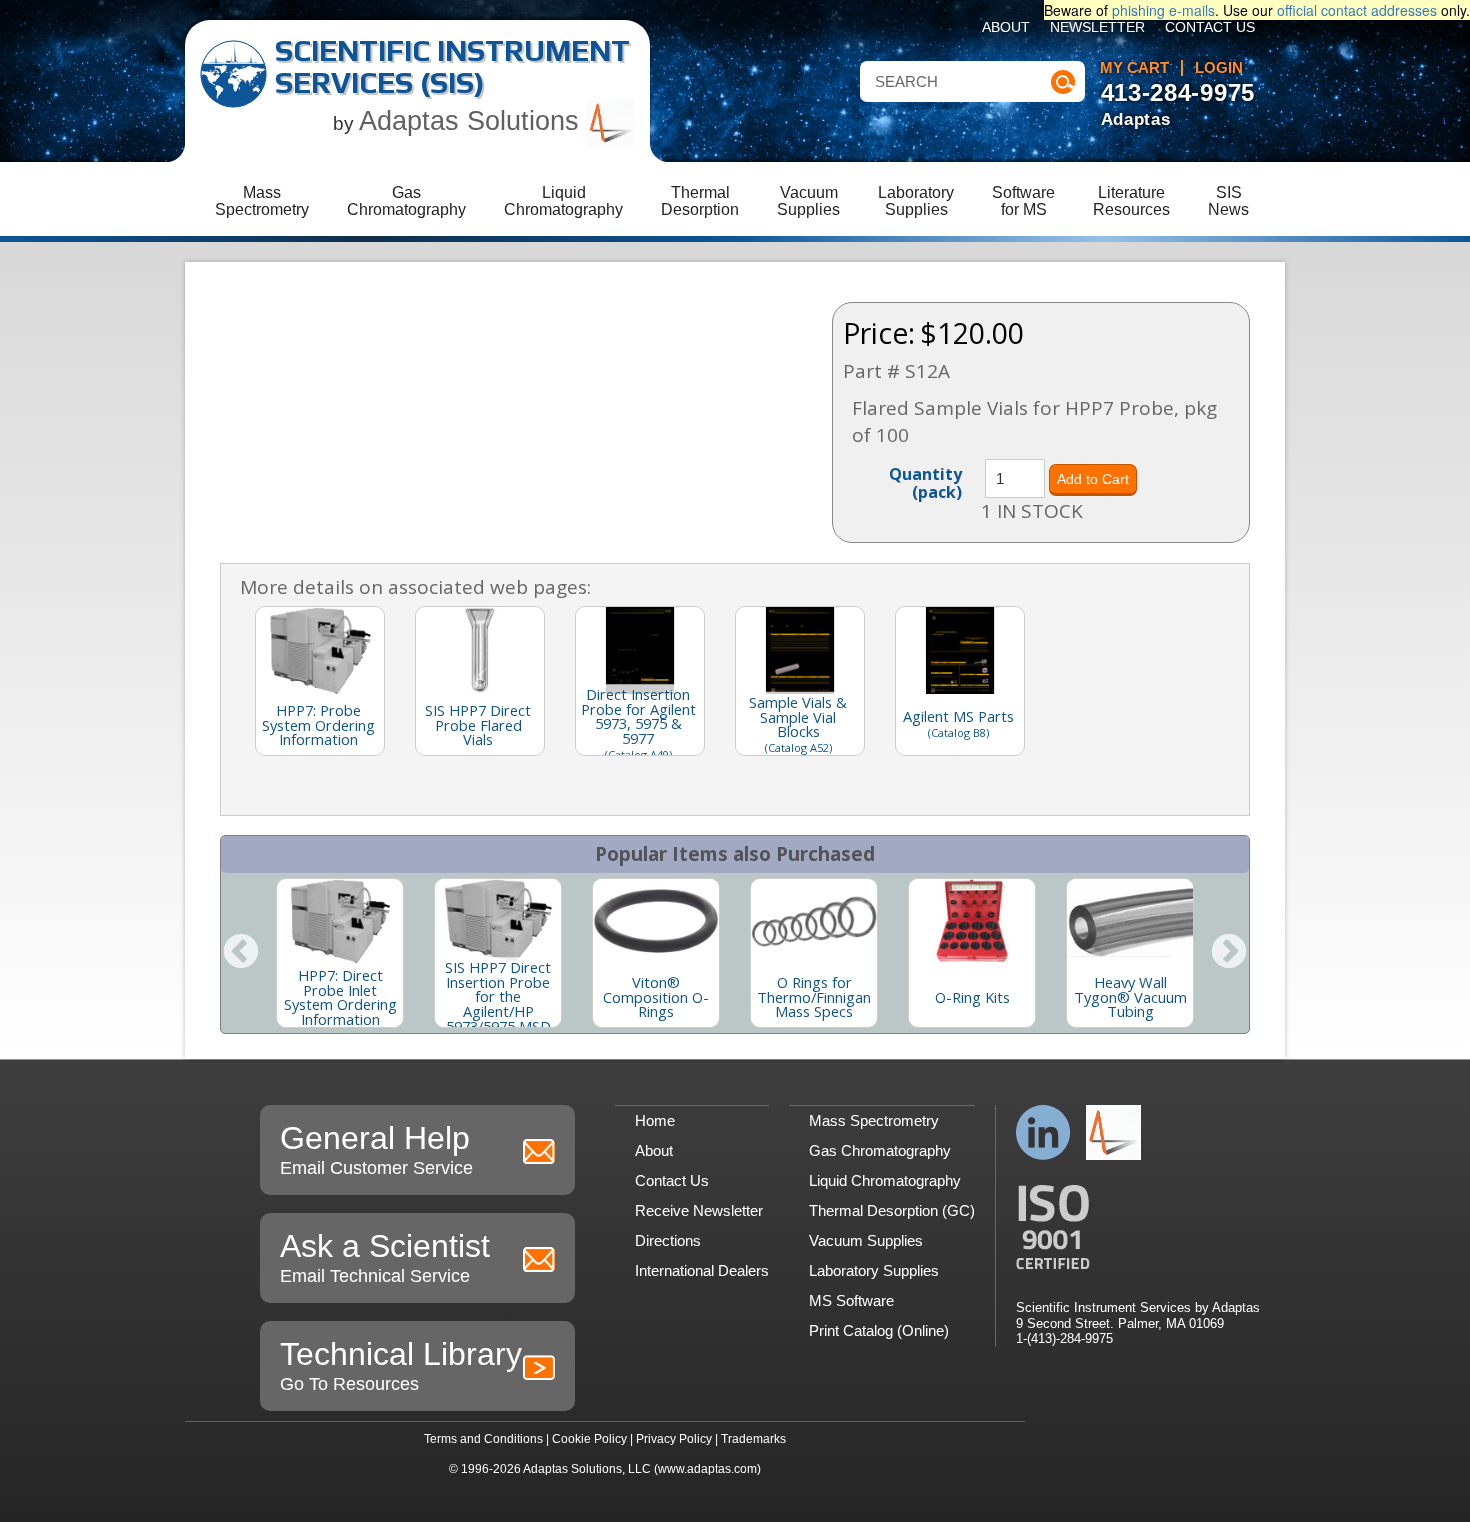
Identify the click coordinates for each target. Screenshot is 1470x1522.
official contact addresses (1357, 10)
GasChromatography (406, 201)
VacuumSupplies (808, 201)
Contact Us (1210, 27)
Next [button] (1229, 953)
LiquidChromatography (563, 201)
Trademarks (753, 1439)
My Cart (1134, 68)
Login (1219, 68)
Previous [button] (241, 953)
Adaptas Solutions (473, 121)
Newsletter (1097, 27)
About (1006, 27)
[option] (340, 953)
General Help (376, 1149)
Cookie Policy (589, 1439)
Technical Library (401, 1365)
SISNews (1228, 201)
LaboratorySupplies (916, 201)
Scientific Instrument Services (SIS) (452, 66)
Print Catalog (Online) (879, 1330)
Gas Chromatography (880, 1150)
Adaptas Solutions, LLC (587, 1469)
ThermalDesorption (700, 201)
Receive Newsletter (699, 1210)
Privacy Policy (674, 1439)
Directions (668, 1240)
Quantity (925, 482)
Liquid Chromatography (885, 1180)
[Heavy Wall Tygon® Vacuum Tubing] (1130, 921)
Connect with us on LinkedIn (1043, 1132)
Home (655, 1120)
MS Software (851, 1300)
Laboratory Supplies (874, 1270)
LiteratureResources (1131, 201)
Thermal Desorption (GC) (892, 1210)
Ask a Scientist (385, 1257)
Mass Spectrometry (874, 1120)
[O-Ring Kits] (972, 921)
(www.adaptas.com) (707, 1469)
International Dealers (702, 1270)
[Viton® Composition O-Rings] (656, 921)
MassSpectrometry (262, 201)
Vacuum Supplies (866, 1240)
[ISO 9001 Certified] (1138, 1227)
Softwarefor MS (1023, 201)
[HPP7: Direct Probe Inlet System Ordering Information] (340, 921)
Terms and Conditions (483, 1439)
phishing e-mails (1163, 10)
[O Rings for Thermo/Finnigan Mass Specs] (814, 921)
